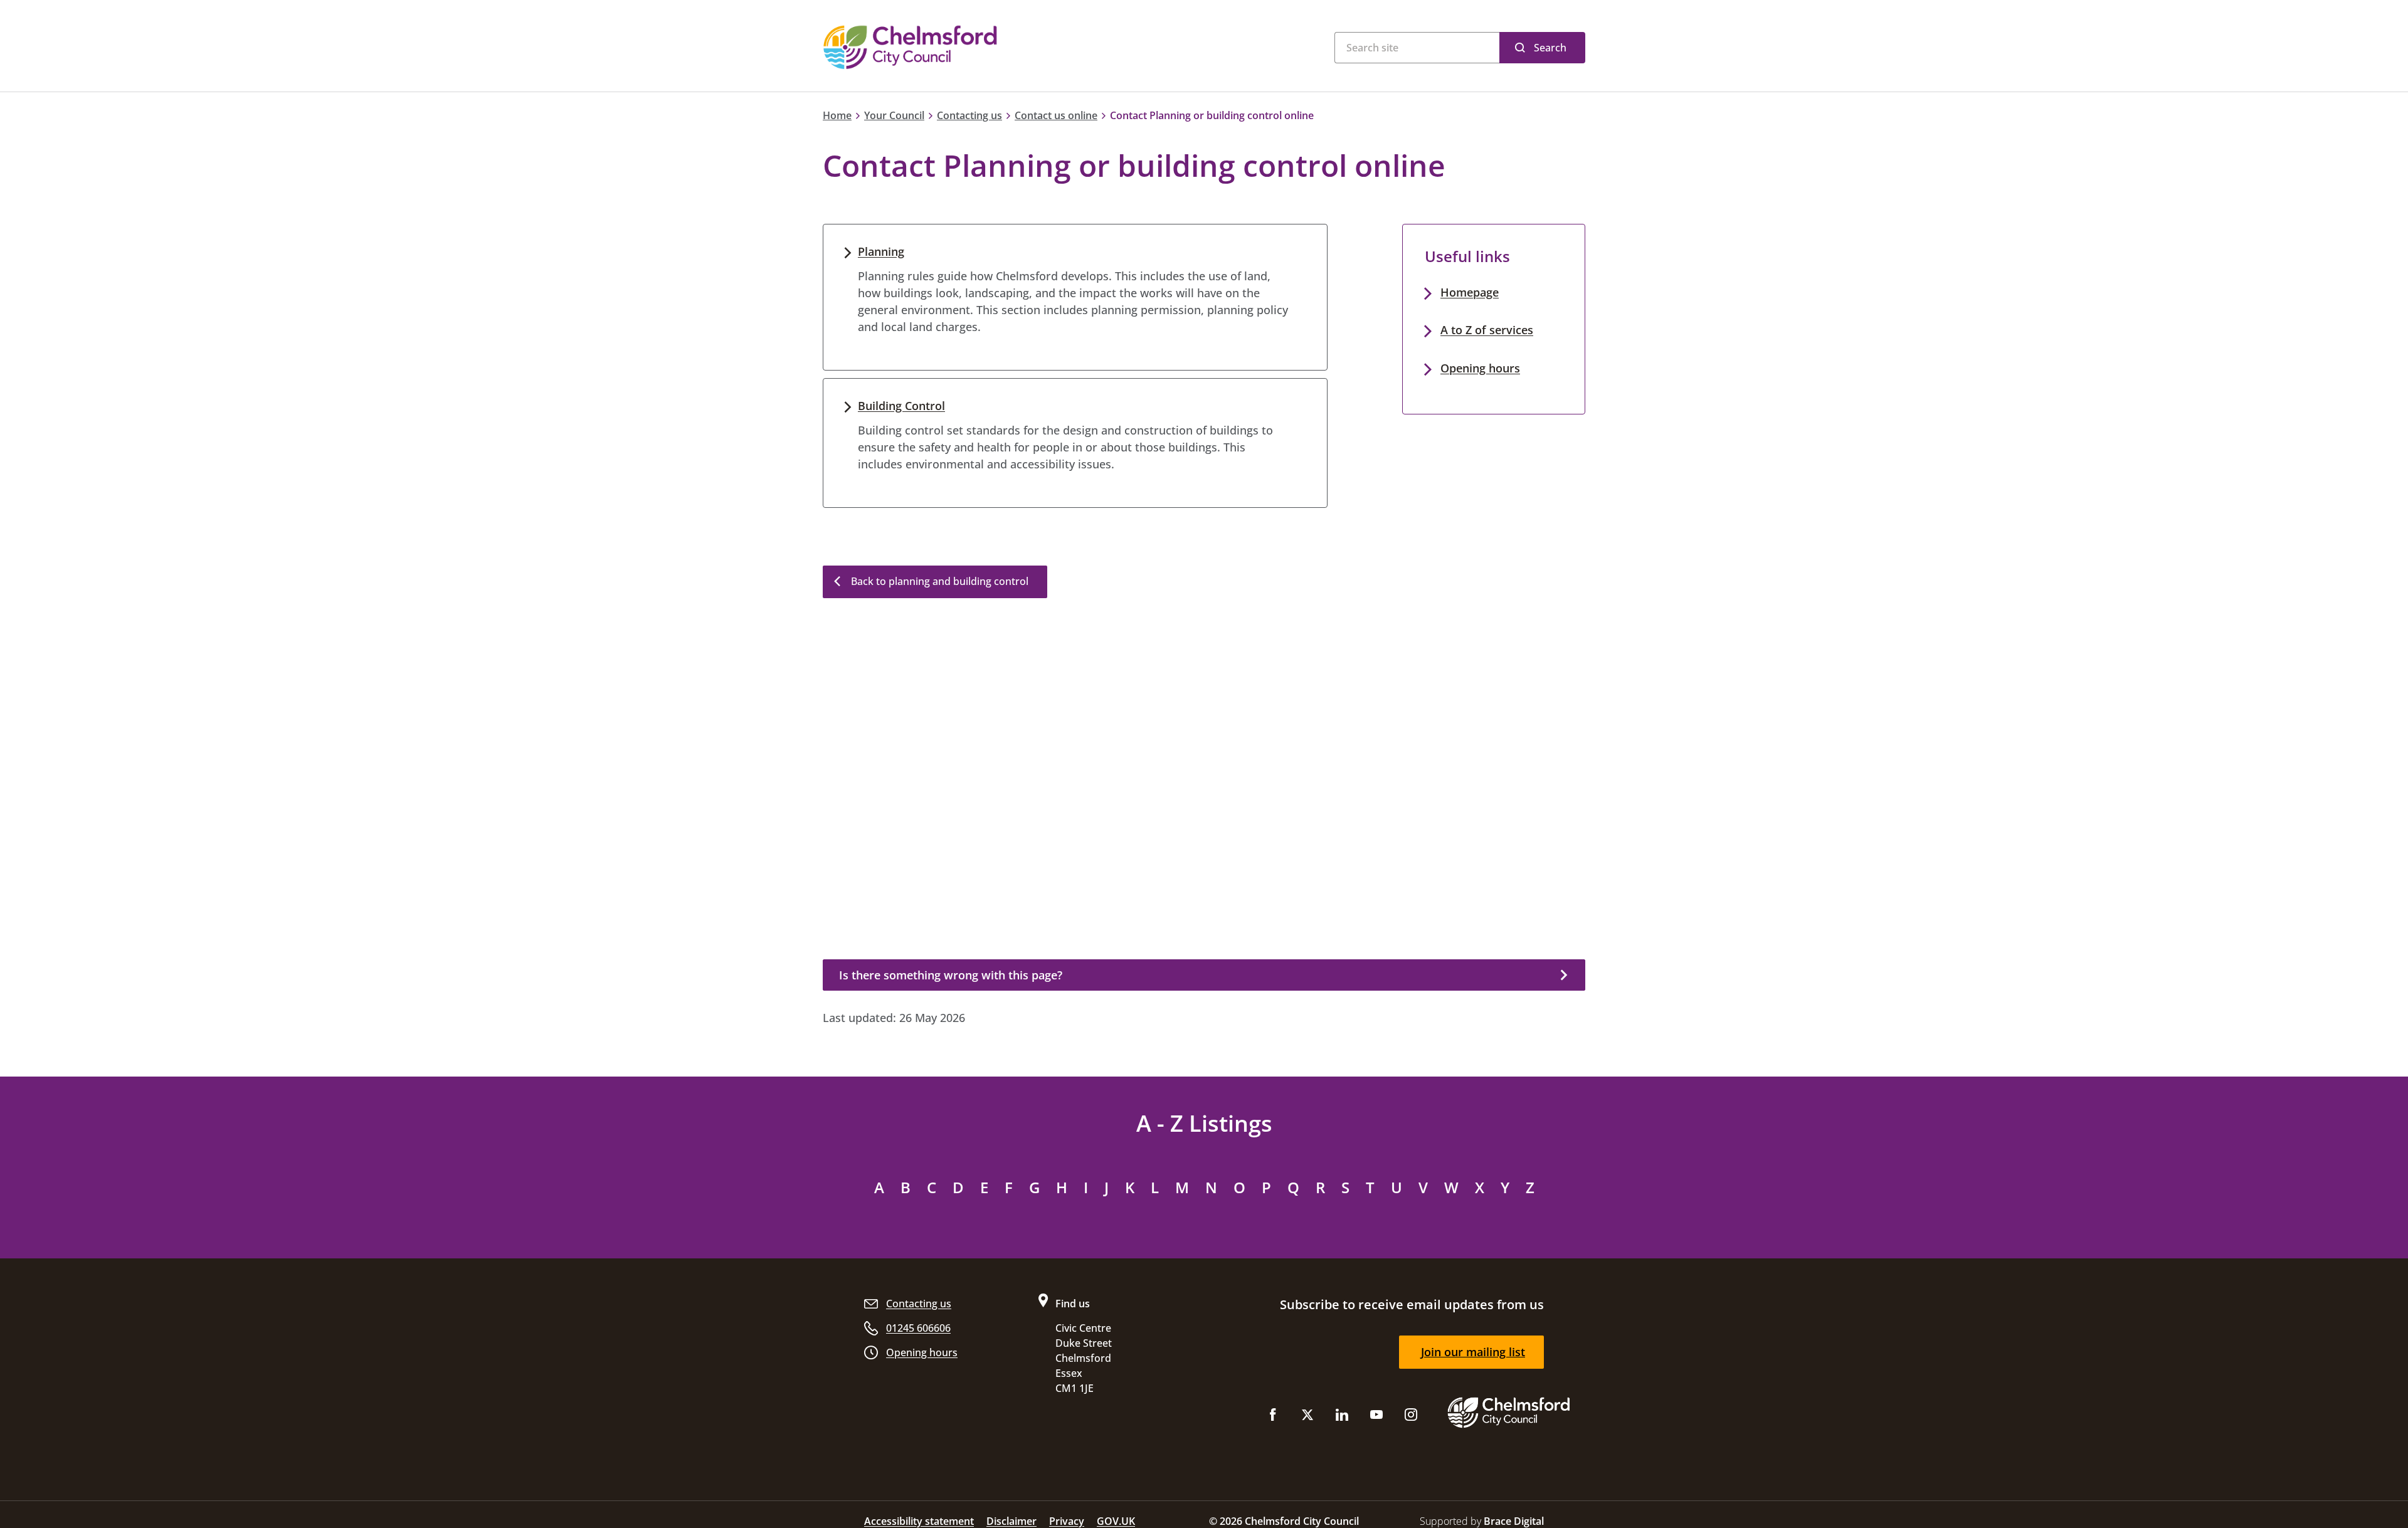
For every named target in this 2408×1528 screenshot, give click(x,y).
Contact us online (1056, 115)
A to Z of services (1487, 330)
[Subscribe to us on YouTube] (1376, 1417)
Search (1550, 48)
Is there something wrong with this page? (951, 975)
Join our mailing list (1473, 1352)
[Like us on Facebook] (1273, 1417)
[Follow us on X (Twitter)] (1307, 1417)
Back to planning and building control (940, 581)
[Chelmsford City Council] (979, 47)
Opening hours (1480, 368)
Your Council (894, 115)
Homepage (1470, 292)
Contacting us (969, 115)
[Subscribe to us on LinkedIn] (1342, 1417)
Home (837, 115)
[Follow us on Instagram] (1411, 1417)
